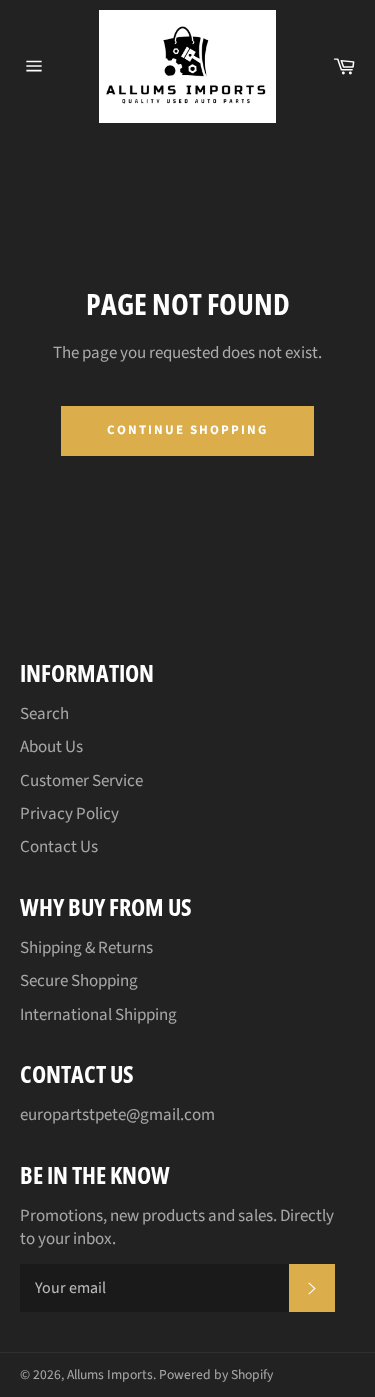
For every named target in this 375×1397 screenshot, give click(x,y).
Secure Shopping (79, 981)
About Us (51, 747)
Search (44, 714)
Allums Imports (110, 1374)
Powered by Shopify (216, 1374)
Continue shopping (187, 430)
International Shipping (98, 1015)
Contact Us (59, 847)
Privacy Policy (69, 814)
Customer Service (81, 781)
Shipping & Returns (86, 948)
